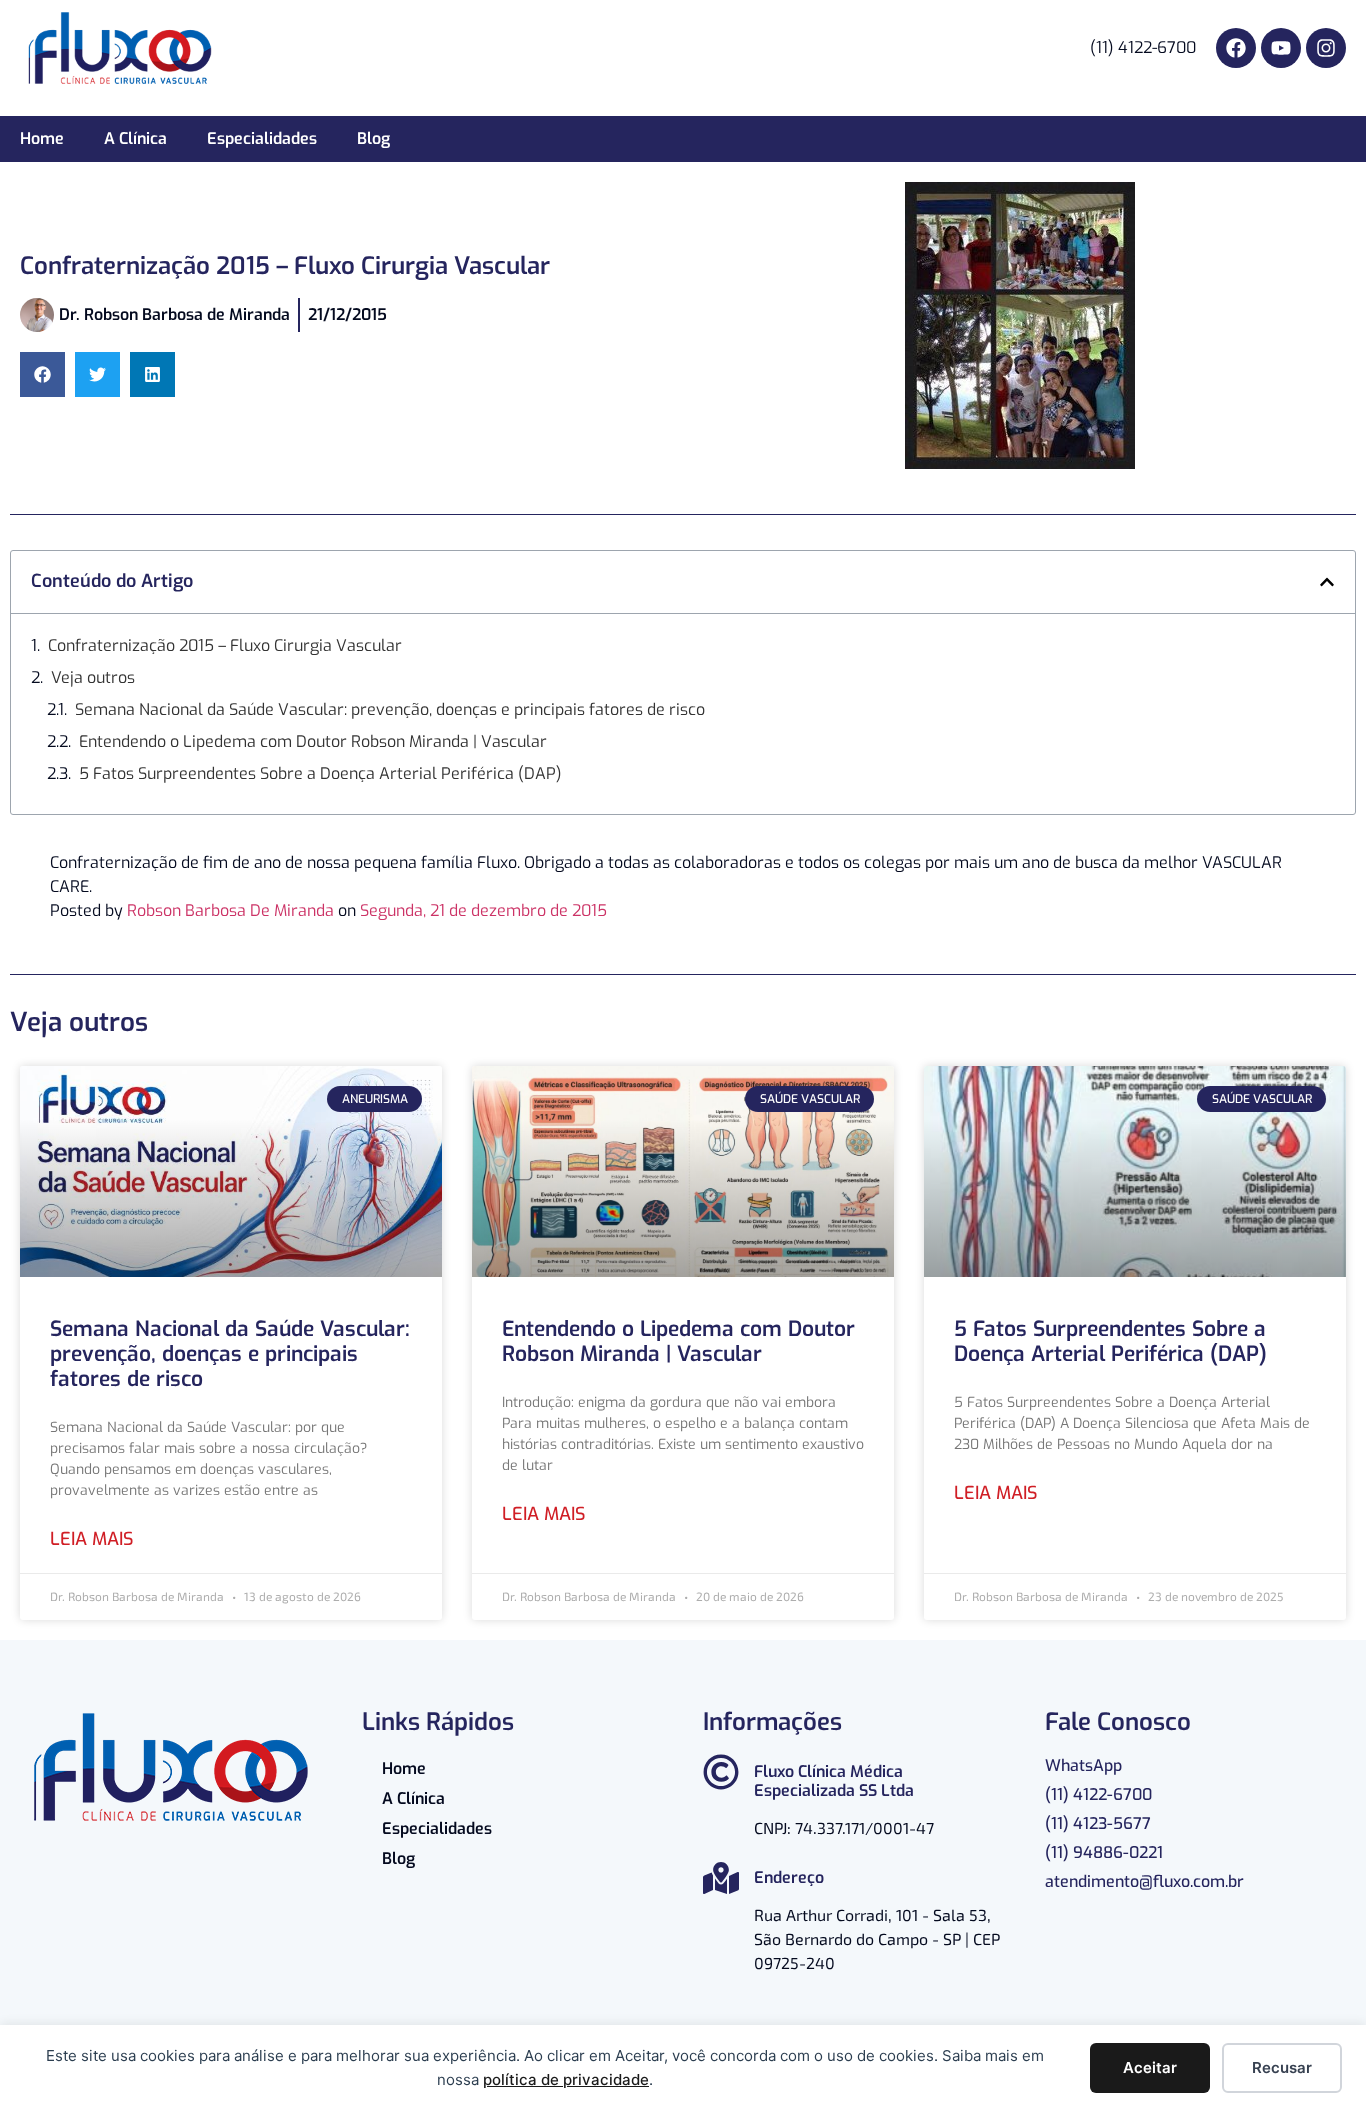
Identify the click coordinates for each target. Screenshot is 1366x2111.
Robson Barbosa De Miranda (230, 910)
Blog (373, 138)
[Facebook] (1236, 48)
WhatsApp (1083, 1765)
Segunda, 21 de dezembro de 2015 (483, 910)
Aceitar (1150, 2067)
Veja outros (93, 677)
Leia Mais (91, 1539)
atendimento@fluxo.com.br (1144, 1881)
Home (42, 138)
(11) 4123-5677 (1098, 1823)
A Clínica (135, 138)
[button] (42, 374)
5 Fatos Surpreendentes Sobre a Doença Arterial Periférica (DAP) (320, 773)
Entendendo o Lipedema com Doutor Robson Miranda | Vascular (313, 741)
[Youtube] (1281, 48)
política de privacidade (566, 2079)
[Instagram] (1326, 48)
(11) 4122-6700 (1098, 1794)
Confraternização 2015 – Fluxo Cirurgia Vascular (225, 645)
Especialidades (262, 138)
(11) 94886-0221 (1104, 1852)
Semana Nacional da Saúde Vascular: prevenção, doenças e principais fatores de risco (390, 709)
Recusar (1282, 2067)
